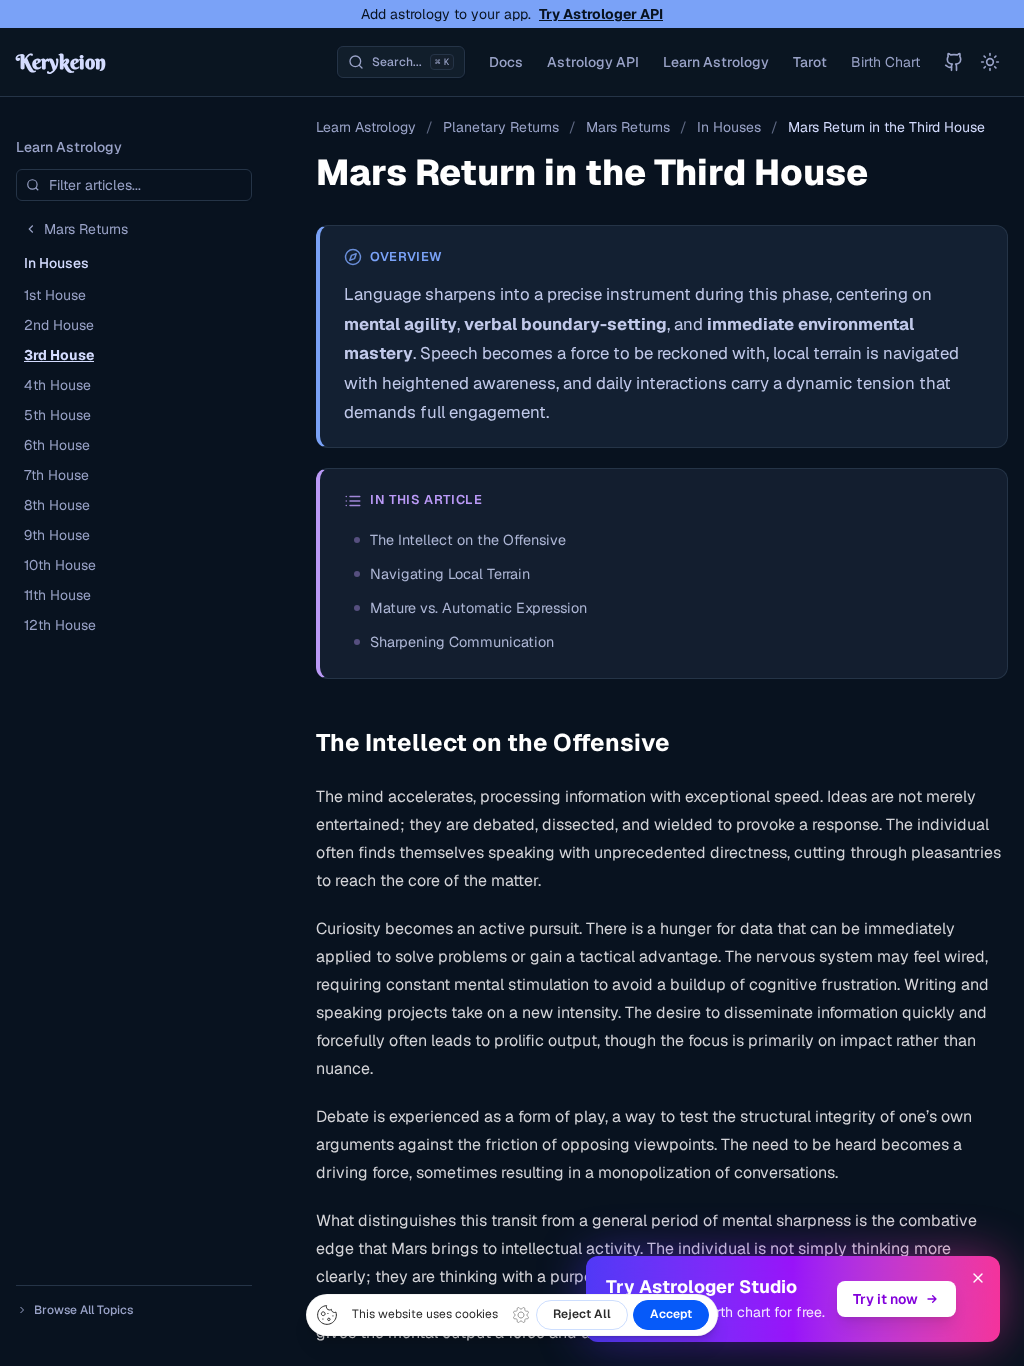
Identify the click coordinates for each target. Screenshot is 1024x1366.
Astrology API (593, 62)
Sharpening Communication (462, 642)
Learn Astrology (716, 62)
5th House (57, 415)
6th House (57, 445)
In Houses (729, 127)
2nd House (59, 325)
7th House (56, 475)
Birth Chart (885, 62)
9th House (57, 535)
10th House (60, 565)
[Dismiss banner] (978, 1278)
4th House (57, 385)
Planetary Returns (501, 127)
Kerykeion (61, 61)
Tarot (810, 62)
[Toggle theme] (990, 62)
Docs (506, 62)
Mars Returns (628, 127)
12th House (60, 625)
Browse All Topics (83, 1310)
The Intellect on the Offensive (468, 540)
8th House (57, 505)
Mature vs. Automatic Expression (478, 608)
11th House (57, 595)
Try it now (885, 1299)
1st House (55, 295)
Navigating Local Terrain (450, 574)
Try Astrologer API (601, 14)
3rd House (59, 355)
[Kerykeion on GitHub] (954, 62)
